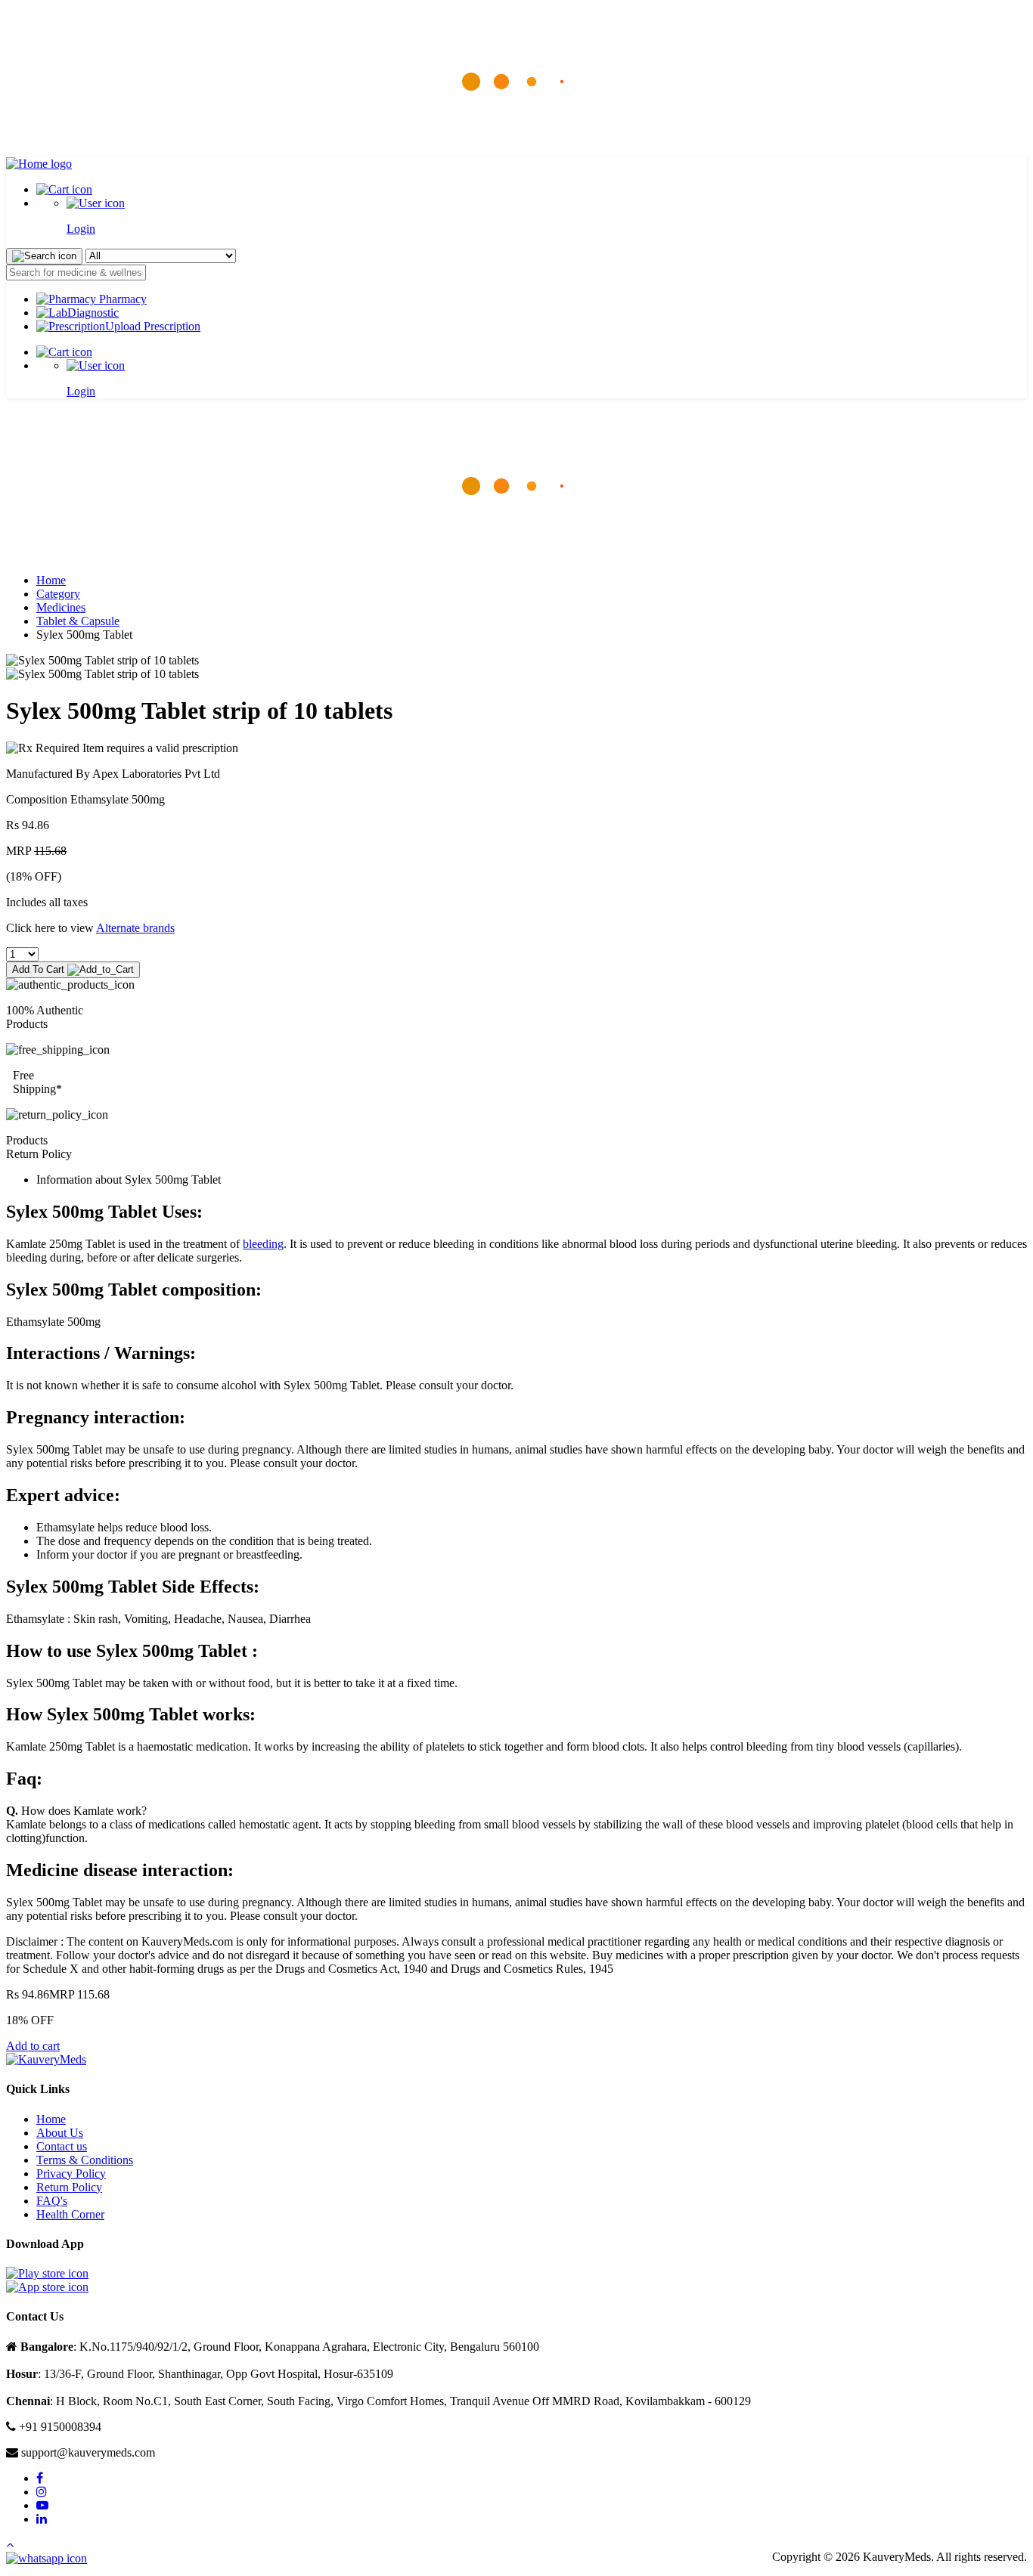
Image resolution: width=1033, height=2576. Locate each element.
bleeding (263, 1244)
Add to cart (33, 2046)
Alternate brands (135, 928)
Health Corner (70, 2214)
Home (51, 580)
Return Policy (69, 2187)
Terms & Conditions (85, 2160)
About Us (60, 2133)
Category (58, 594)
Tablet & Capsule (78, 621)
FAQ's (52, 2201)
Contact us (62, 2146)
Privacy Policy (71, 2173)
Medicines (61, 607)
